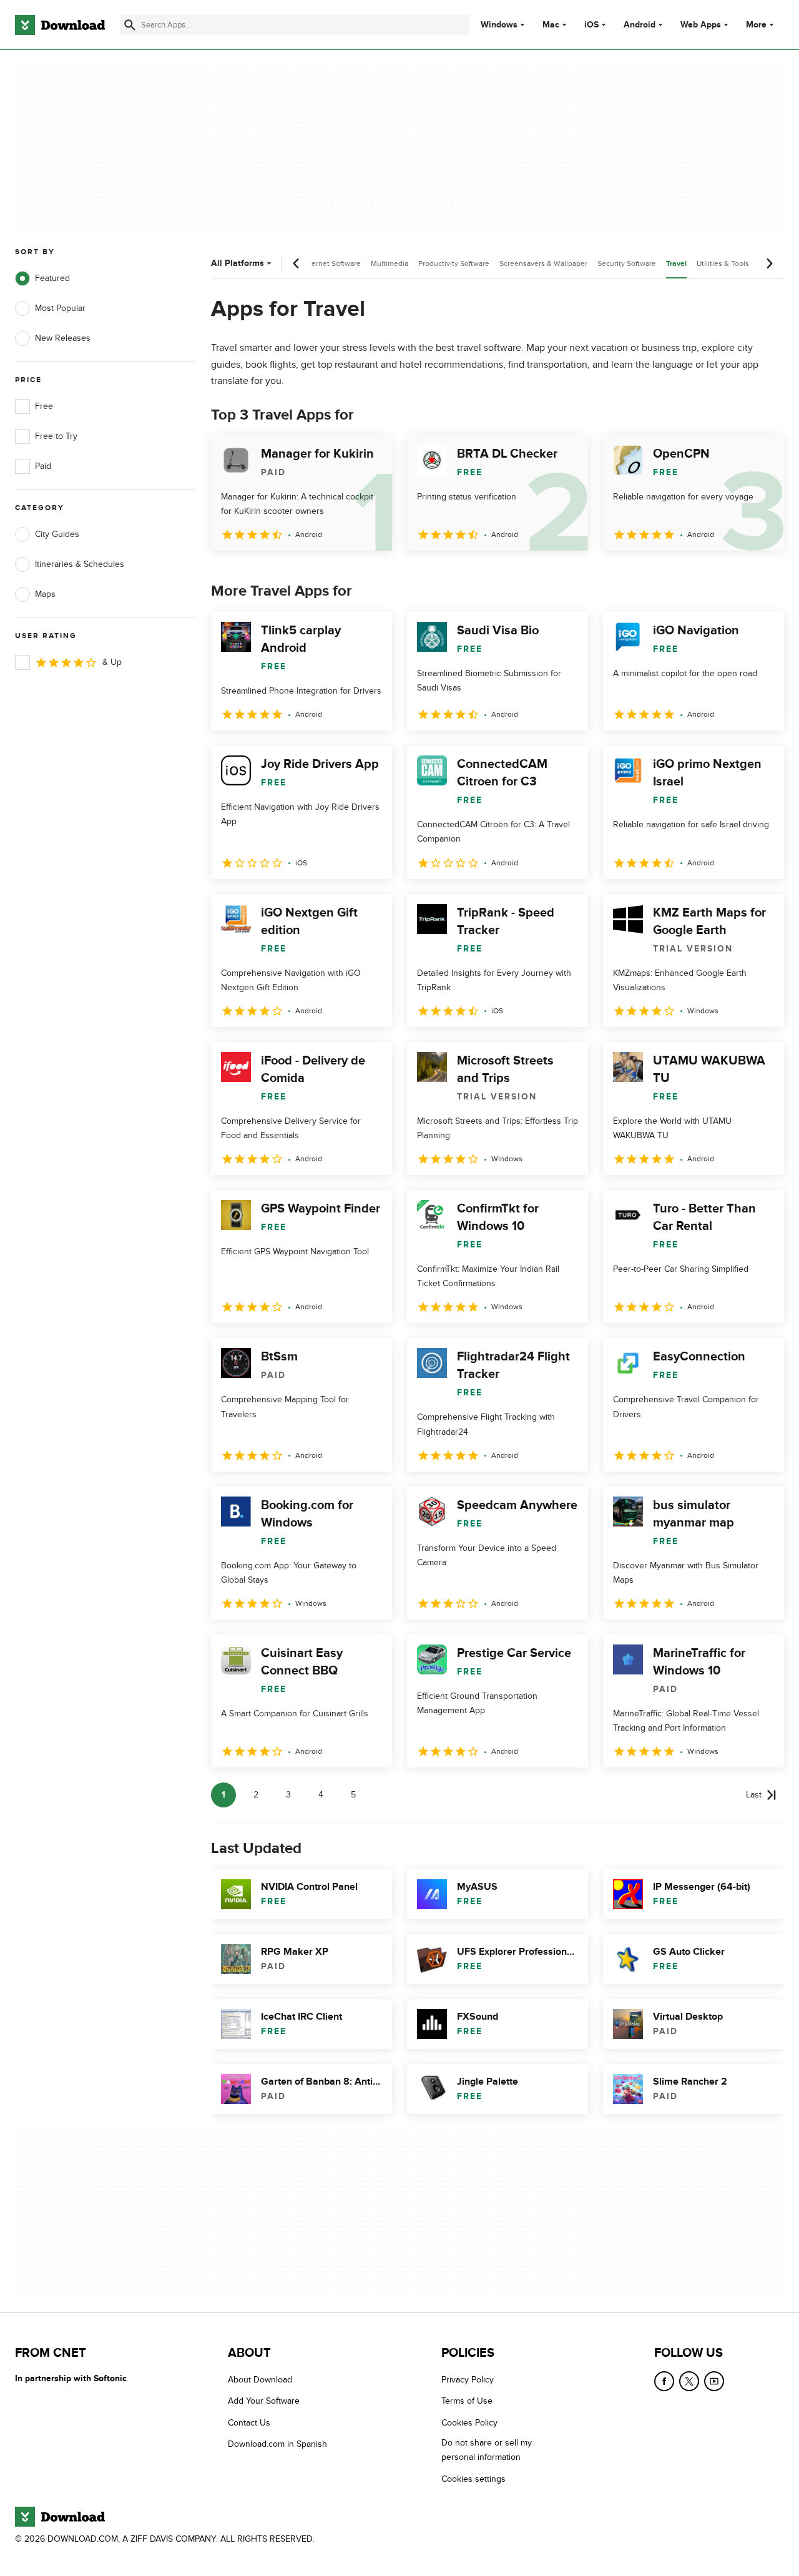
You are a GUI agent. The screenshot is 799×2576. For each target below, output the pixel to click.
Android (640, 25)
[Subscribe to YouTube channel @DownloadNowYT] (714, 2381)
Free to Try (56, 436)
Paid (43, 466)
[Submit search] (130, 25)
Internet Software (332, 263)
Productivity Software (454, 263)
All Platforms (238, 263)
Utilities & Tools (723, 263)
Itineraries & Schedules (80, 564)
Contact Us (249, 2423)
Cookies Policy (469, 2423)
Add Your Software (264, 2401)
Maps (45, 594)
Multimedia (390, 263)
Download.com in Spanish (277, 2444)
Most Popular (60, 308)
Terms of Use (467, 2401)
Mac (551, 25)
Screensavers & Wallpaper (543, 263)
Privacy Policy (468, 2380)
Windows (499, 25)
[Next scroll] (769, 263)
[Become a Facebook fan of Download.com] (664, 2381)
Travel (676, 264)
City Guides (57, 534)
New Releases (63, 338)
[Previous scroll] (297, 263)
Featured (52, 278)
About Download (260, 2380)
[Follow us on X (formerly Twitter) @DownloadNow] (689, 2381)
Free (44, 406)
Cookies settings (473, 2478)
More (756, 25)
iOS (591, 25)
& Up (112, 662)
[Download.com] (60, 25)
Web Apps (701, 25)
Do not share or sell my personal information (487, 2450)
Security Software (627, 263)
